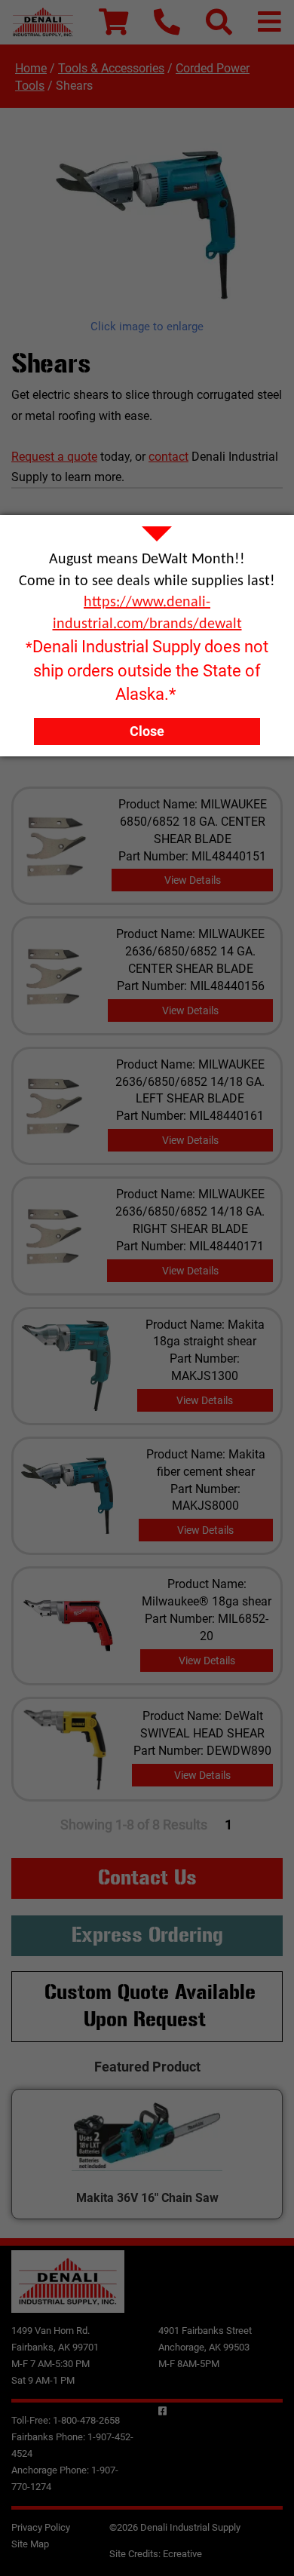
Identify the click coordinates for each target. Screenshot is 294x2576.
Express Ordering (147, 1935)
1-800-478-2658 (86, 2420)
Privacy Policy (41, 2527)
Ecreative (182, 2554)
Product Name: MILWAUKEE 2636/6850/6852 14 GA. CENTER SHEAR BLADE (190, 951)
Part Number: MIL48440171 (190, 1246)
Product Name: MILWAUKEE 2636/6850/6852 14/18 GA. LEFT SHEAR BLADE (190, 1082)
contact (168, 457)
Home (31, 68)
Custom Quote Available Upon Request (150, 2006)
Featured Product (147, 2067)
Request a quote (54, 457)
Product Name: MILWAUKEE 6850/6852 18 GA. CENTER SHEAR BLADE (193, 822)
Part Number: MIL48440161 (190, 1116)
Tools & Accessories (111, 68)
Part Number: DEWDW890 (202, 1751)
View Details (193, 880)
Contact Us (147, 1878)
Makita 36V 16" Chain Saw (147, 2198)
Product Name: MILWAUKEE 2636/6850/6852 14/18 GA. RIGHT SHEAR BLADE (190, 1211)
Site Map (30, 2544)
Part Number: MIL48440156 (191, 986)
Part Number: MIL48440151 (192, 856)
